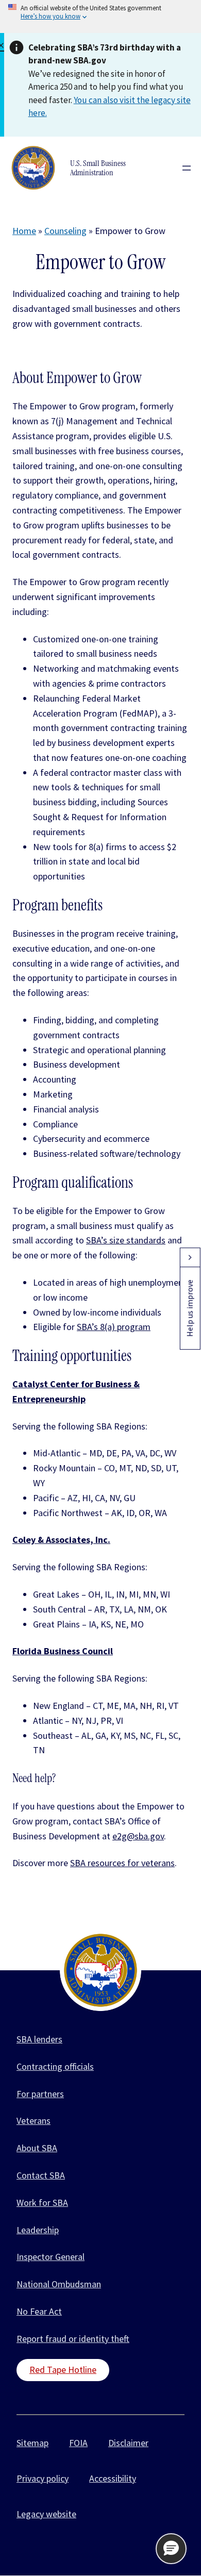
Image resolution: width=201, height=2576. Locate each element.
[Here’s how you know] (100, 16)
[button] (171, 2549)
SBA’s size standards (126, 1240)
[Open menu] (187, 168)
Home (24, 231)
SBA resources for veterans (122, 1863)
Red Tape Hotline (63, 2370)
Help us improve (190, 1308)
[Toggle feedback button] (190, 1257)
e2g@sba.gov (138, 1836)
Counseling (65, 231)
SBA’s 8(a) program (114, 1327)
